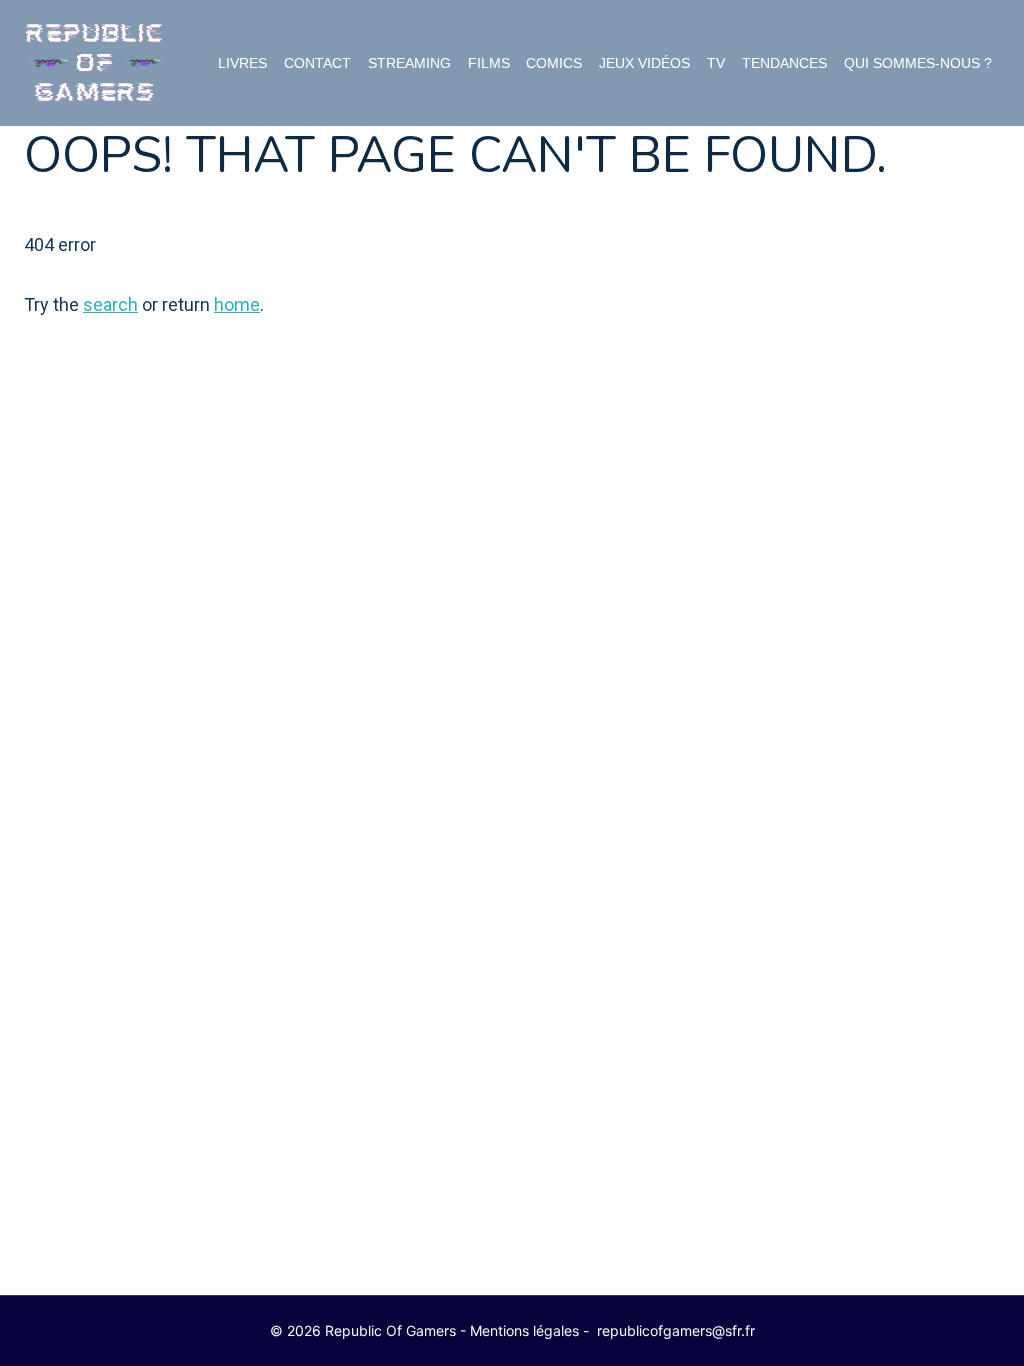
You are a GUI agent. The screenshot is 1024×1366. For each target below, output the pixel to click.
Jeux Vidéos (644, 63)
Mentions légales (524, 1330)
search (110, 304)
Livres (242, 63)
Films (489, 63)
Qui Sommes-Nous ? (918, 63)
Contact (317, 63)
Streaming (409, 63)
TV (716, 63)
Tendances (784, 63)
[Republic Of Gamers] (94, 63)
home (237, 304)
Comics (554, 63)
